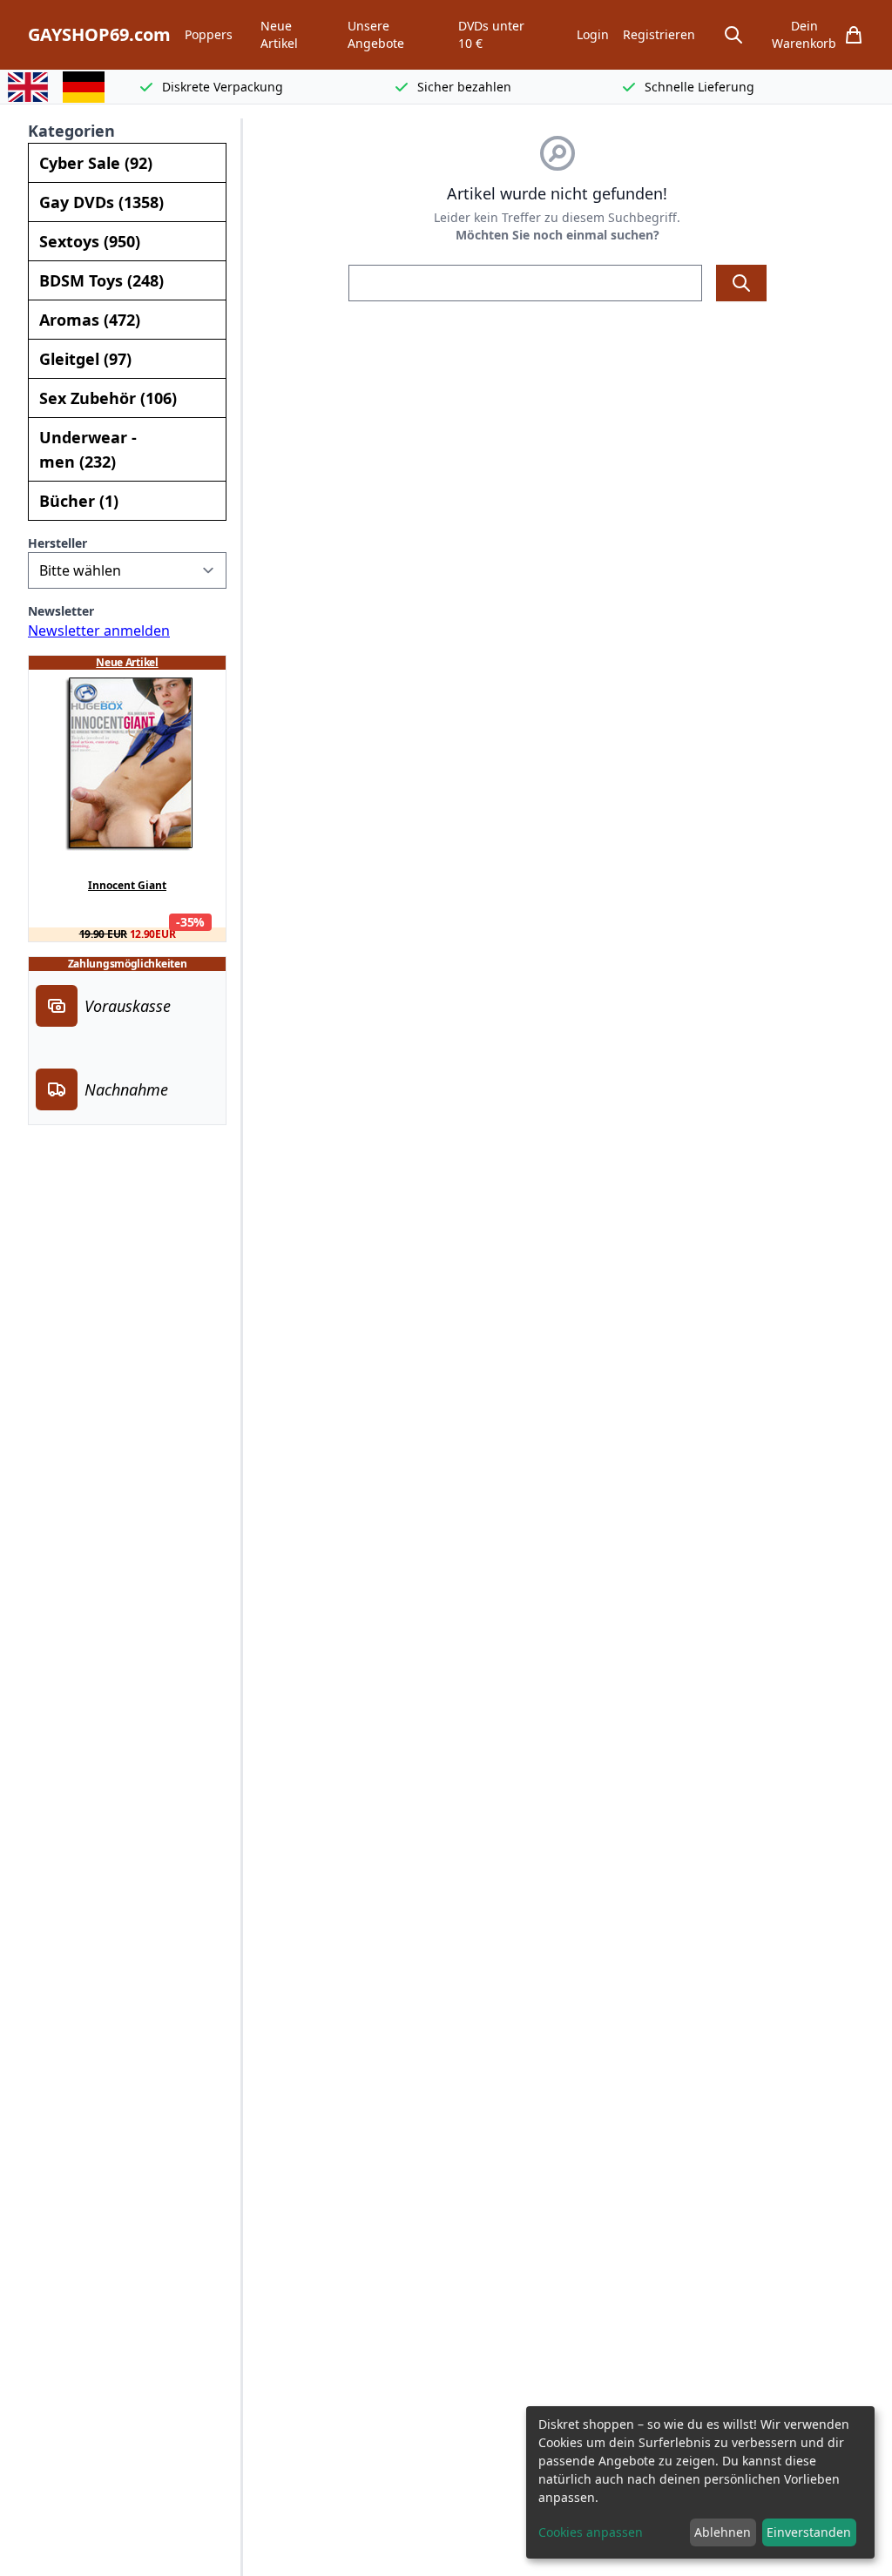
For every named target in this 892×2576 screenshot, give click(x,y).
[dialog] (700, 2482)
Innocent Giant (127, 886)
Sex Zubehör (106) (108, 398)
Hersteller (57, 543)
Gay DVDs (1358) (101, 202)
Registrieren (659, 34)
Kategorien (71, 131)
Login (593, 34)
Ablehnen (723, 2532)
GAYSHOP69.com (99, 34)
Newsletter (61, 611)
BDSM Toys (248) (101, 280)
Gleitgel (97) (85, 359)
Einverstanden (809, 2532)
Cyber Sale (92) (96, 163)
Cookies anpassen (591, 2532)
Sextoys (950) (90, 241)
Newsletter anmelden (99, 631)
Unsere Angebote (376, 34)
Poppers (209, 34)
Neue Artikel (279, 34)
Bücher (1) (79, 501)
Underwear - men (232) (88, 449)
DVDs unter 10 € (491, 34)
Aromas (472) (90, 320)
